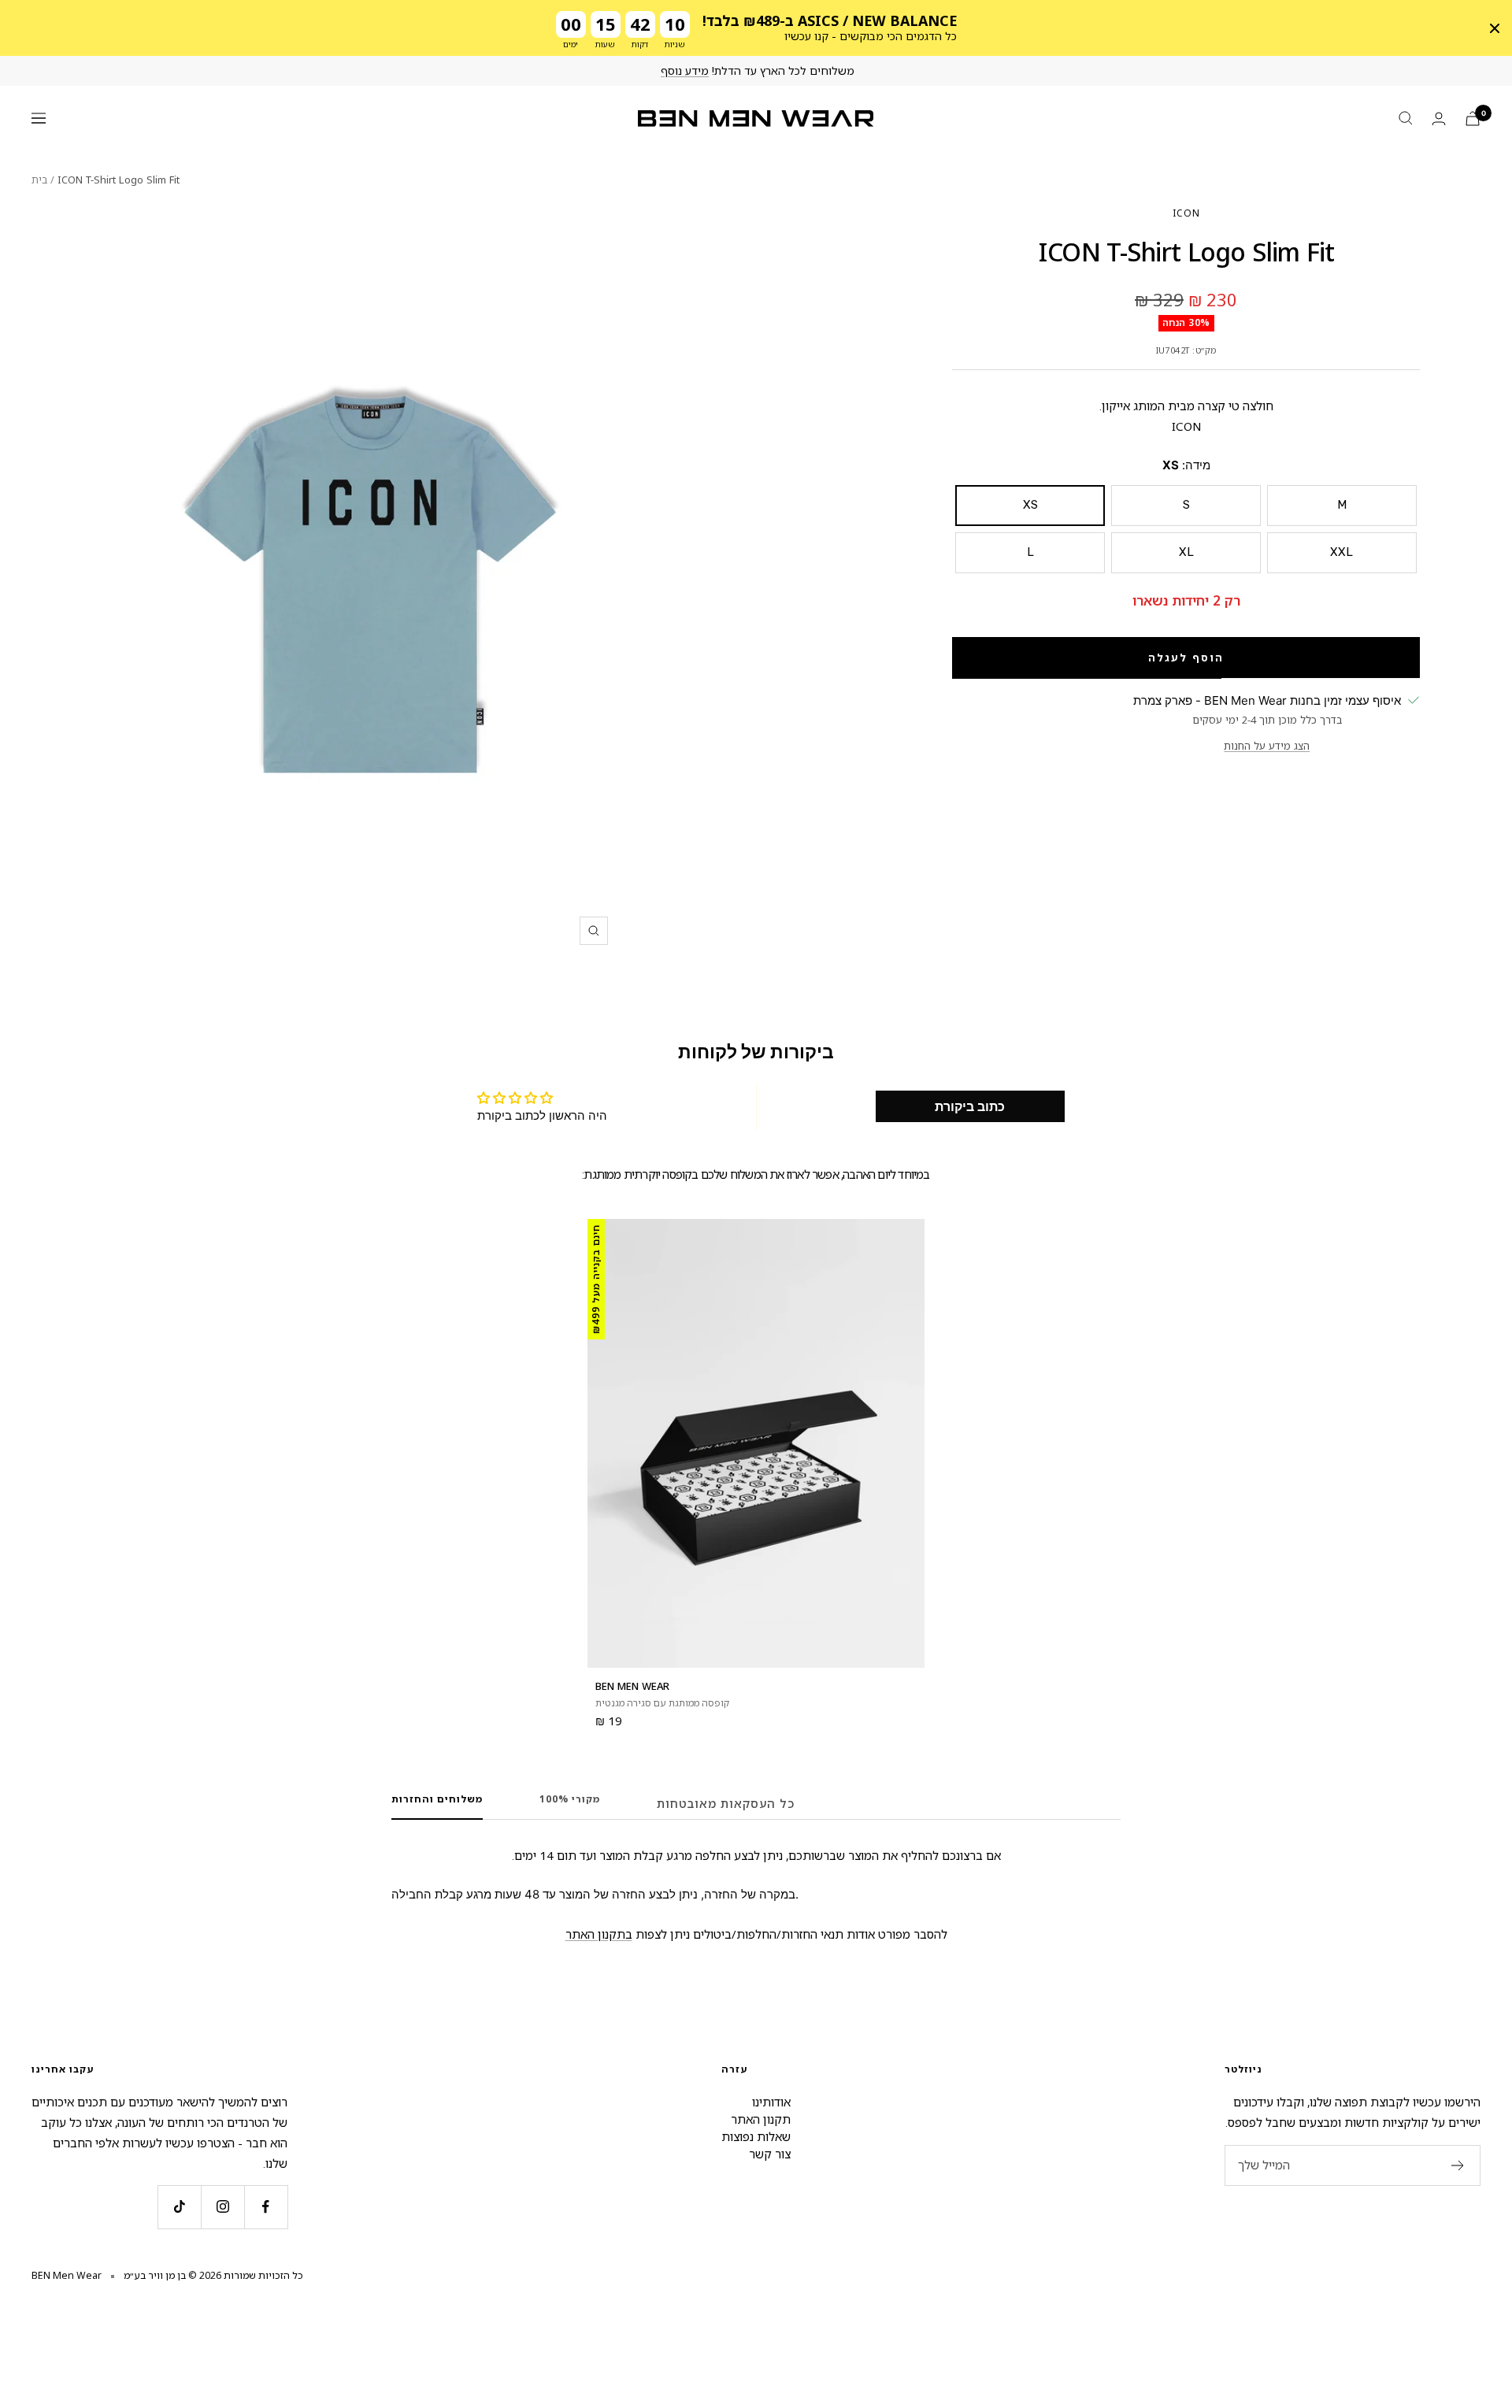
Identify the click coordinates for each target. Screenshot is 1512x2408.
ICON (1186, 213)
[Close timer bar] (1495, 28)
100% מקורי (570, 1800)
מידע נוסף (685, 70)
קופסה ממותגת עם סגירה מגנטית (662, 1703)
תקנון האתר (761, 2119)
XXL (1342, 552)
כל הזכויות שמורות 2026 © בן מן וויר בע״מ (213, 2275)
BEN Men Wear (632, 1686)
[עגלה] (1473, 119)
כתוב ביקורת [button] (970, 1106)
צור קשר (770, 2154)
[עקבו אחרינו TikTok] (179, 2207)
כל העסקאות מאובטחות (726, 1803)
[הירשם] (1458, 2165)
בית (39, 180)
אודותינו (771, 2102)
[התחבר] (1439, 119)
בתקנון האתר (599, 1934)
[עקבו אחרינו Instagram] (222, 2207)
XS (1030, 505)
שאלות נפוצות (756, 2136)
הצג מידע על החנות (1267, 746)
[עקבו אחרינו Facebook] (266, 2207)
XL (1186, 552)
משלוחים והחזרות (437, 1800)
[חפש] (1406, 118)
